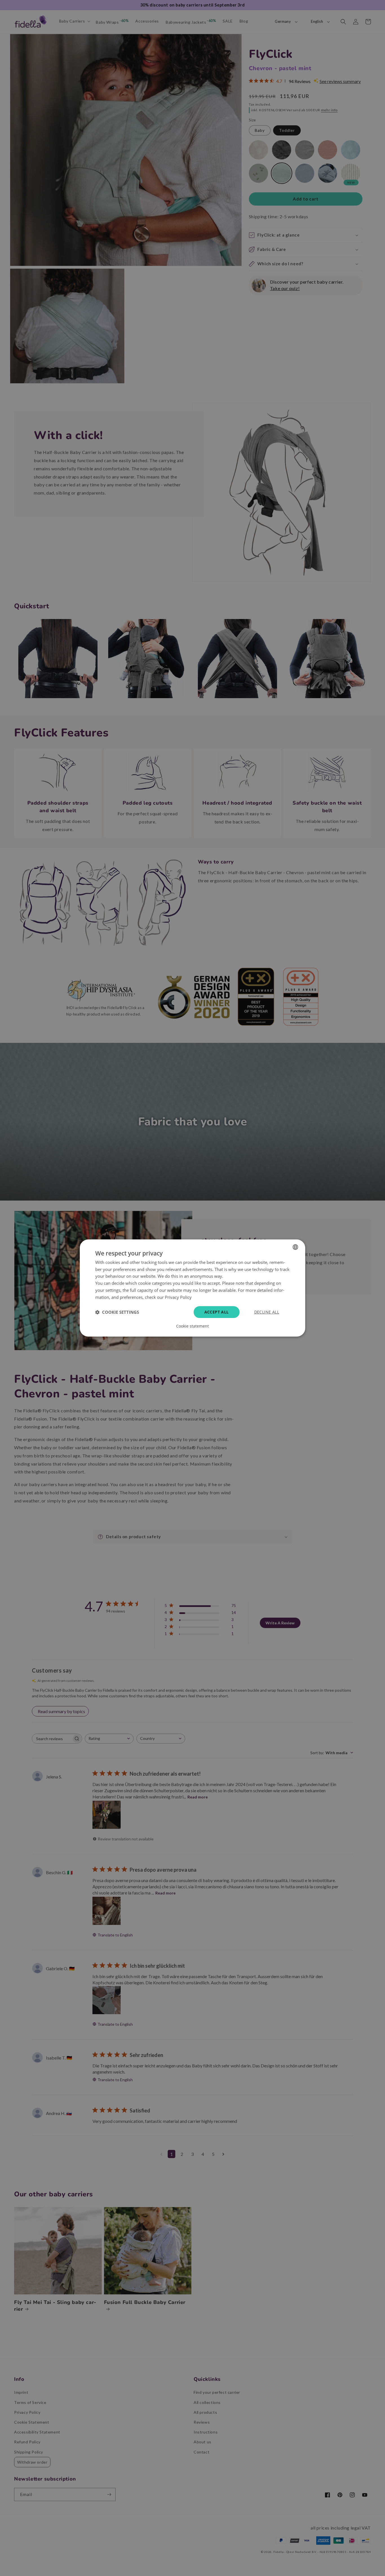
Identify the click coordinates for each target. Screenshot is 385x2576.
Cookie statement (193, 1326)
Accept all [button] (217, 1312)
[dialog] (193, 1288)
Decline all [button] (267, 1312)
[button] (117, 1312)
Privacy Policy (178, 1297)
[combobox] (295, 1247)
